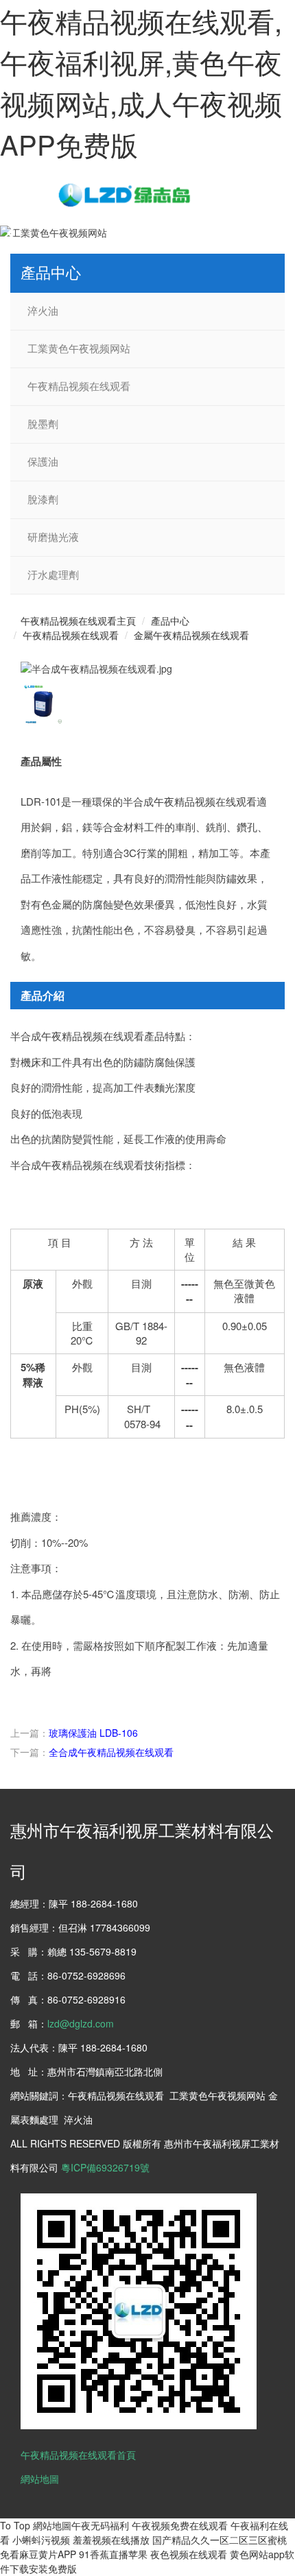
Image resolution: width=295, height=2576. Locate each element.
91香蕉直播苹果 (113, 2554)
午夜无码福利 (100, 2525)
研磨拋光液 (53, 538)
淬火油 (43, 311)
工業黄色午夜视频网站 (79, 349)
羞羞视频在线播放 (111, 2540)
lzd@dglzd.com (81, 2023)
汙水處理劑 (53, 575)
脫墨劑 (43, 424)
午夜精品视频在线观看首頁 (78, 2455)
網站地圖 (40, 2479)
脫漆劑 (43, 500)
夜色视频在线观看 (189, 2554)
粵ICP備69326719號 (105, 2167)
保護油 (43, 462)
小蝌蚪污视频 (41, 2540)
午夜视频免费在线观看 (180, 2525)
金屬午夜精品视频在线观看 (191, 635)
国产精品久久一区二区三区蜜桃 (220, 2540)
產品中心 (170, 621)
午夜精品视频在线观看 (79, 387)
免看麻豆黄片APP (38, 2554)
